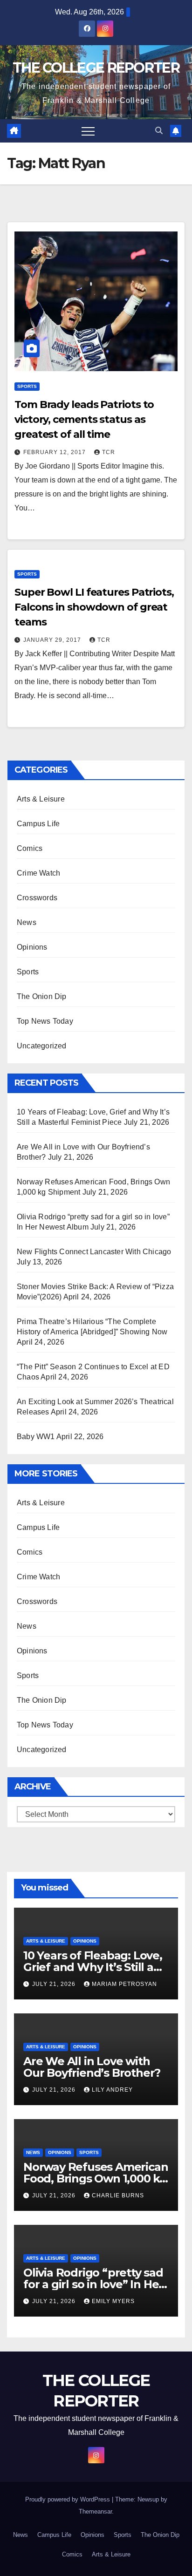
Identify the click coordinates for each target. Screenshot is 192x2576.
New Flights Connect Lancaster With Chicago (94, 1252)
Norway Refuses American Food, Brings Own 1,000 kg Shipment (96, 2178)
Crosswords (37, 898)
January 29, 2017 (53, 640)
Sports (27, 386)
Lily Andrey (112, 2090)
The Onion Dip (42, 996)
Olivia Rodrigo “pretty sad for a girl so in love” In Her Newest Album (93, 2284)
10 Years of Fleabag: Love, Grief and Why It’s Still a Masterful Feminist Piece (93, 1967)
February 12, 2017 (55, 452)
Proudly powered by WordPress (69, 2499)
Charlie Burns (118, 2195)
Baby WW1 (36, 1437)
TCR (109, 452)
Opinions (32, 947)
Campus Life (38, 824)
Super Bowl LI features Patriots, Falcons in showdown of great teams (94, 607)
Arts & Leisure (41, 799)
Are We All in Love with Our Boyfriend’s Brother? (92, 2067)
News (27, 922)
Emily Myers (113, 2301)
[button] (159, 131)
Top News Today (45, 1021)
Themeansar (95, 2511)
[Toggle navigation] (88, 131)
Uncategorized (42, 1046)
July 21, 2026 (55, 1984)
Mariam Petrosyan (124, 1984)
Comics (30, 848)
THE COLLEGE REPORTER (96, 68)
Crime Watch (38, 873)
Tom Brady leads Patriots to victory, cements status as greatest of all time (84, 419)
